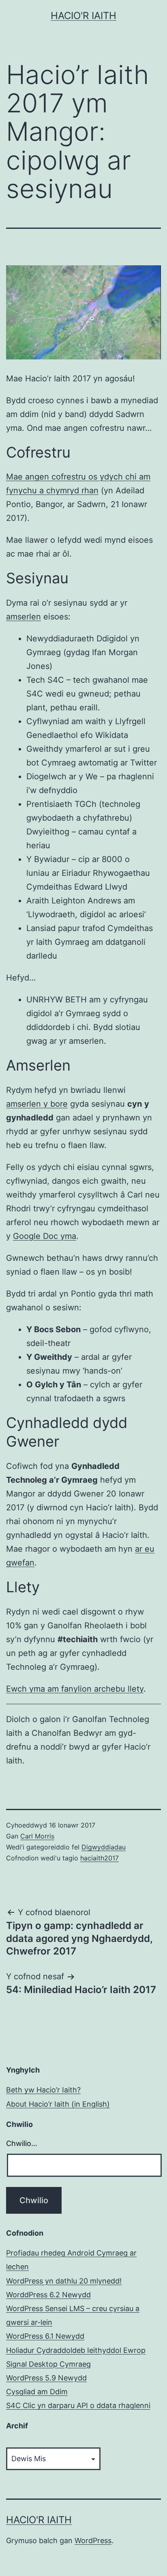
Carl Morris (37, 1836)
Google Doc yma (45, 1236)
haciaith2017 (100, 1858)
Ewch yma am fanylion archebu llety (75, 1689)
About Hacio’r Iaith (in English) (58, 2104)
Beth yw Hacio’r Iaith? (43, 2090)
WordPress (93, 2541)
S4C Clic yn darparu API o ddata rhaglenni (78, 2405)
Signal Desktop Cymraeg (48, 2364)
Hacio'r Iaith (83, 16)
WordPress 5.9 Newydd (46, 2378)
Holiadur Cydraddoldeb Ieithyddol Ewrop (76, 2350)
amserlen (24, 617)
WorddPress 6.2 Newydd (48, 2295)
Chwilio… (22, 2143)
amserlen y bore (37, 1104)
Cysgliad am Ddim (37, 2392)
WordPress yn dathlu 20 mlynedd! (64, 2281)
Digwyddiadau (104, 1847)
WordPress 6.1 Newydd (45, 2336)
